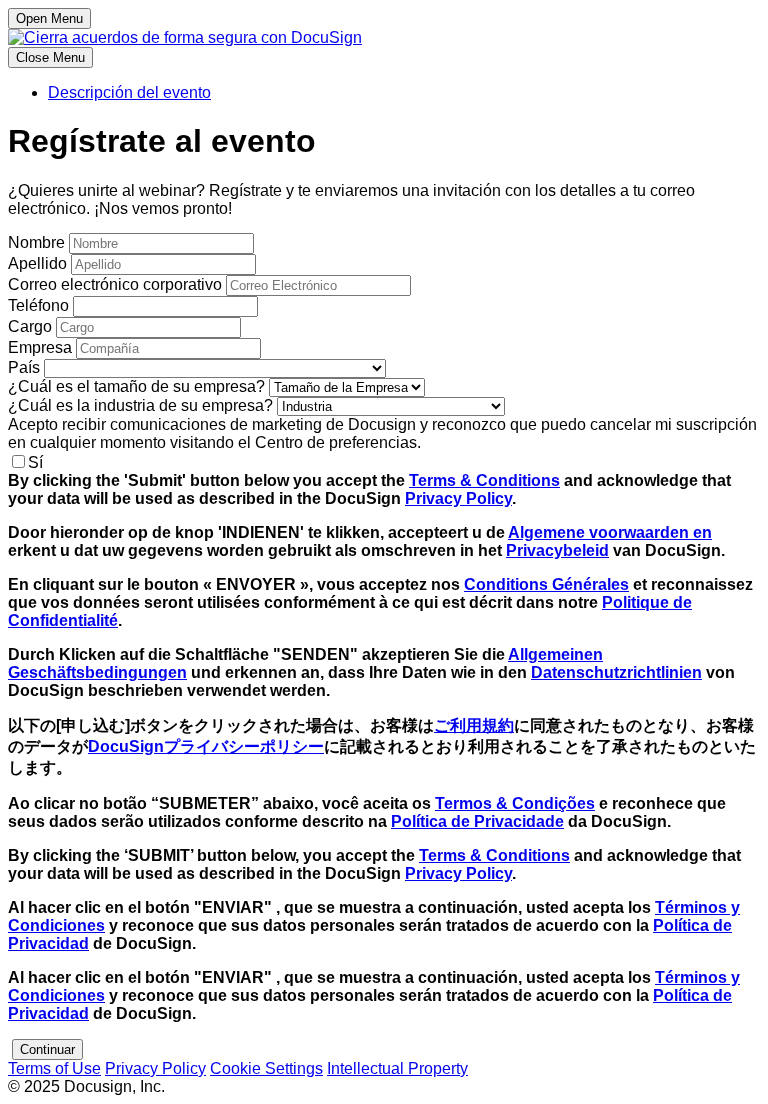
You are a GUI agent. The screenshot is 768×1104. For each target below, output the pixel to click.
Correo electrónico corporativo (115, 284)
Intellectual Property (397, 1068)
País (24, 367)
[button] (47, 1049)
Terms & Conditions (484, 480)
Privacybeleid (557, 550)
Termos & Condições (515, 803)
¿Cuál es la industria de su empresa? (140, 405)
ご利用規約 (474, 725)
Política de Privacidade (477, 821)
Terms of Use (54, 1068)
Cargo (30, 326)
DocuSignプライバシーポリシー (206, 746)
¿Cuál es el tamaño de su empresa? (136, 386)
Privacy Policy (458, 498)
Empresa (40, 347)
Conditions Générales (546, 584)
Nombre (36, 242)
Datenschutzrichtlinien (616, 672)
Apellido (37, 263)
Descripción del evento (129, 92)
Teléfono (38, 305)
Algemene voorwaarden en (610, 532)
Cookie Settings (266, 1068)
